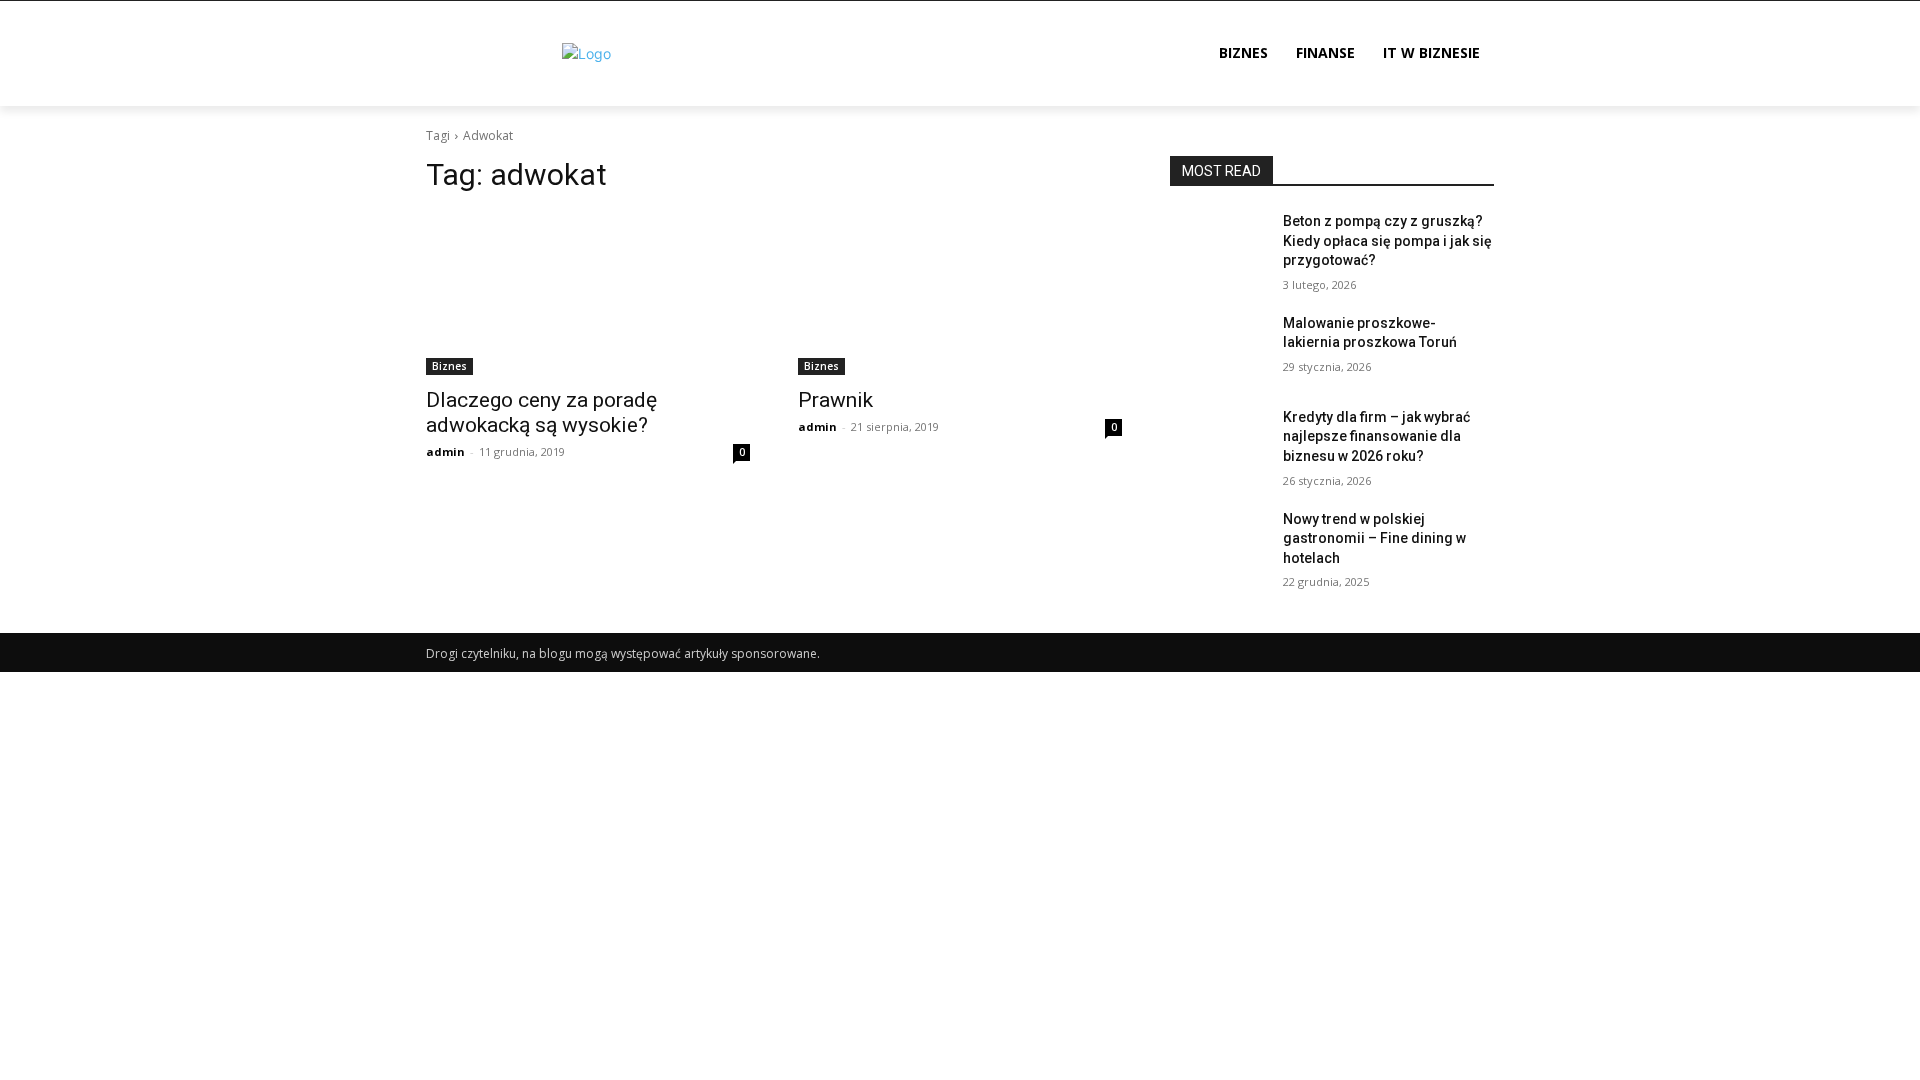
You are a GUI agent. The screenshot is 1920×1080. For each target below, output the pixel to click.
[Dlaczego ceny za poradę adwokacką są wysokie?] (588, 294)
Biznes (449, 366)
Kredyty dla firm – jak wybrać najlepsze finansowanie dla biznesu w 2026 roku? (1376, 436)
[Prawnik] (960, 294)
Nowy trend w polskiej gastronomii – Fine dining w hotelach (1374, 538)
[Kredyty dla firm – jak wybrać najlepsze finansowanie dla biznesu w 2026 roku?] (1218, 442)
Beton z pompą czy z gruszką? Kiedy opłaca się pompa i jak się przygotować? (1387, 240)
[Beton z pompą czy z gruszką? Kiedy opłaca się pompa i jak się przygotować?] (1218, 246)
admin (445, 451)
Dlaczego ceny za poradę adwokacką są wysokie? (541, 412)
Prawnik (835, 400)
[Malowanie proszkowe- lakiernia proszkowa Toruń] (1218, 348)
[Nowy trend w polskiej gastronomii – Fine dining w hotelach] (1218, 544)
